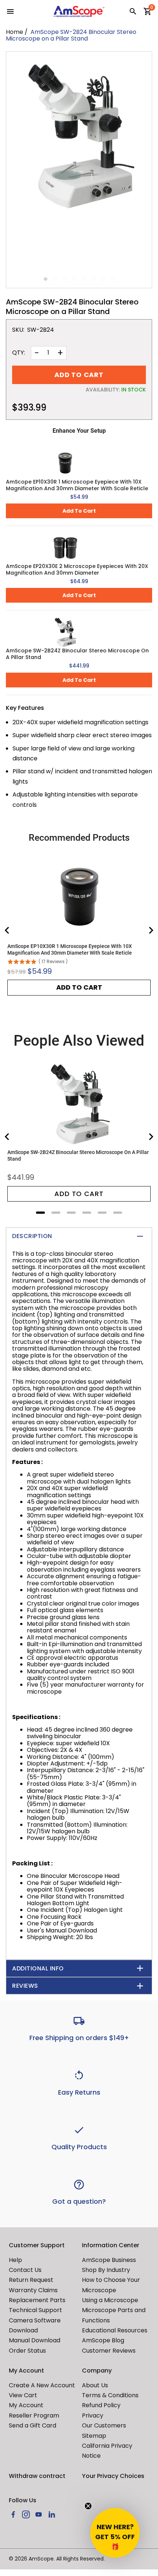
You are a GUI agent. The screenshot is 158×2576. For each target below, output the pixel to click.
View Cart (23, 2395)
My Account (26, 2405)
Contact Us (25, 2270)
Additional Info (38, 1968)
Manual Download (35, 2340)
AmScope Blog (103, 2340)
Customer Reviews (109, 2351)
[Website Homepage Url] (79, 11)
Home (15, 32)
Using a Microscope (110, 2300)
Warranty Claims (33, 2290)
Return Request (31, 2280)
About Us (95, 2385)
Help (15, 2260)
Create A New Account (42, 2385)
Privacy (93, 2415)
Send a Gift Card (33, 2425)
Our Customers (104, 2425)
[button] (115, 2533)
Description (32, 1236)
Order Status (27, 2351)
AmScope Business (109, 2260)
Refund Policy (101, 2405)
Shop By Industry (106, 2270)
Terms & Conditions (110, 2395)
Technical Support (35, 2310)
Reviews (25, 1986)
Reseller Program (34, 2415)
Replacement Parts (37, 2300)
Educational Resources (115, 2330)
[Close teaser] (88, 2506)
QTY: (19, 353)
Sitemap (94, 2436)
